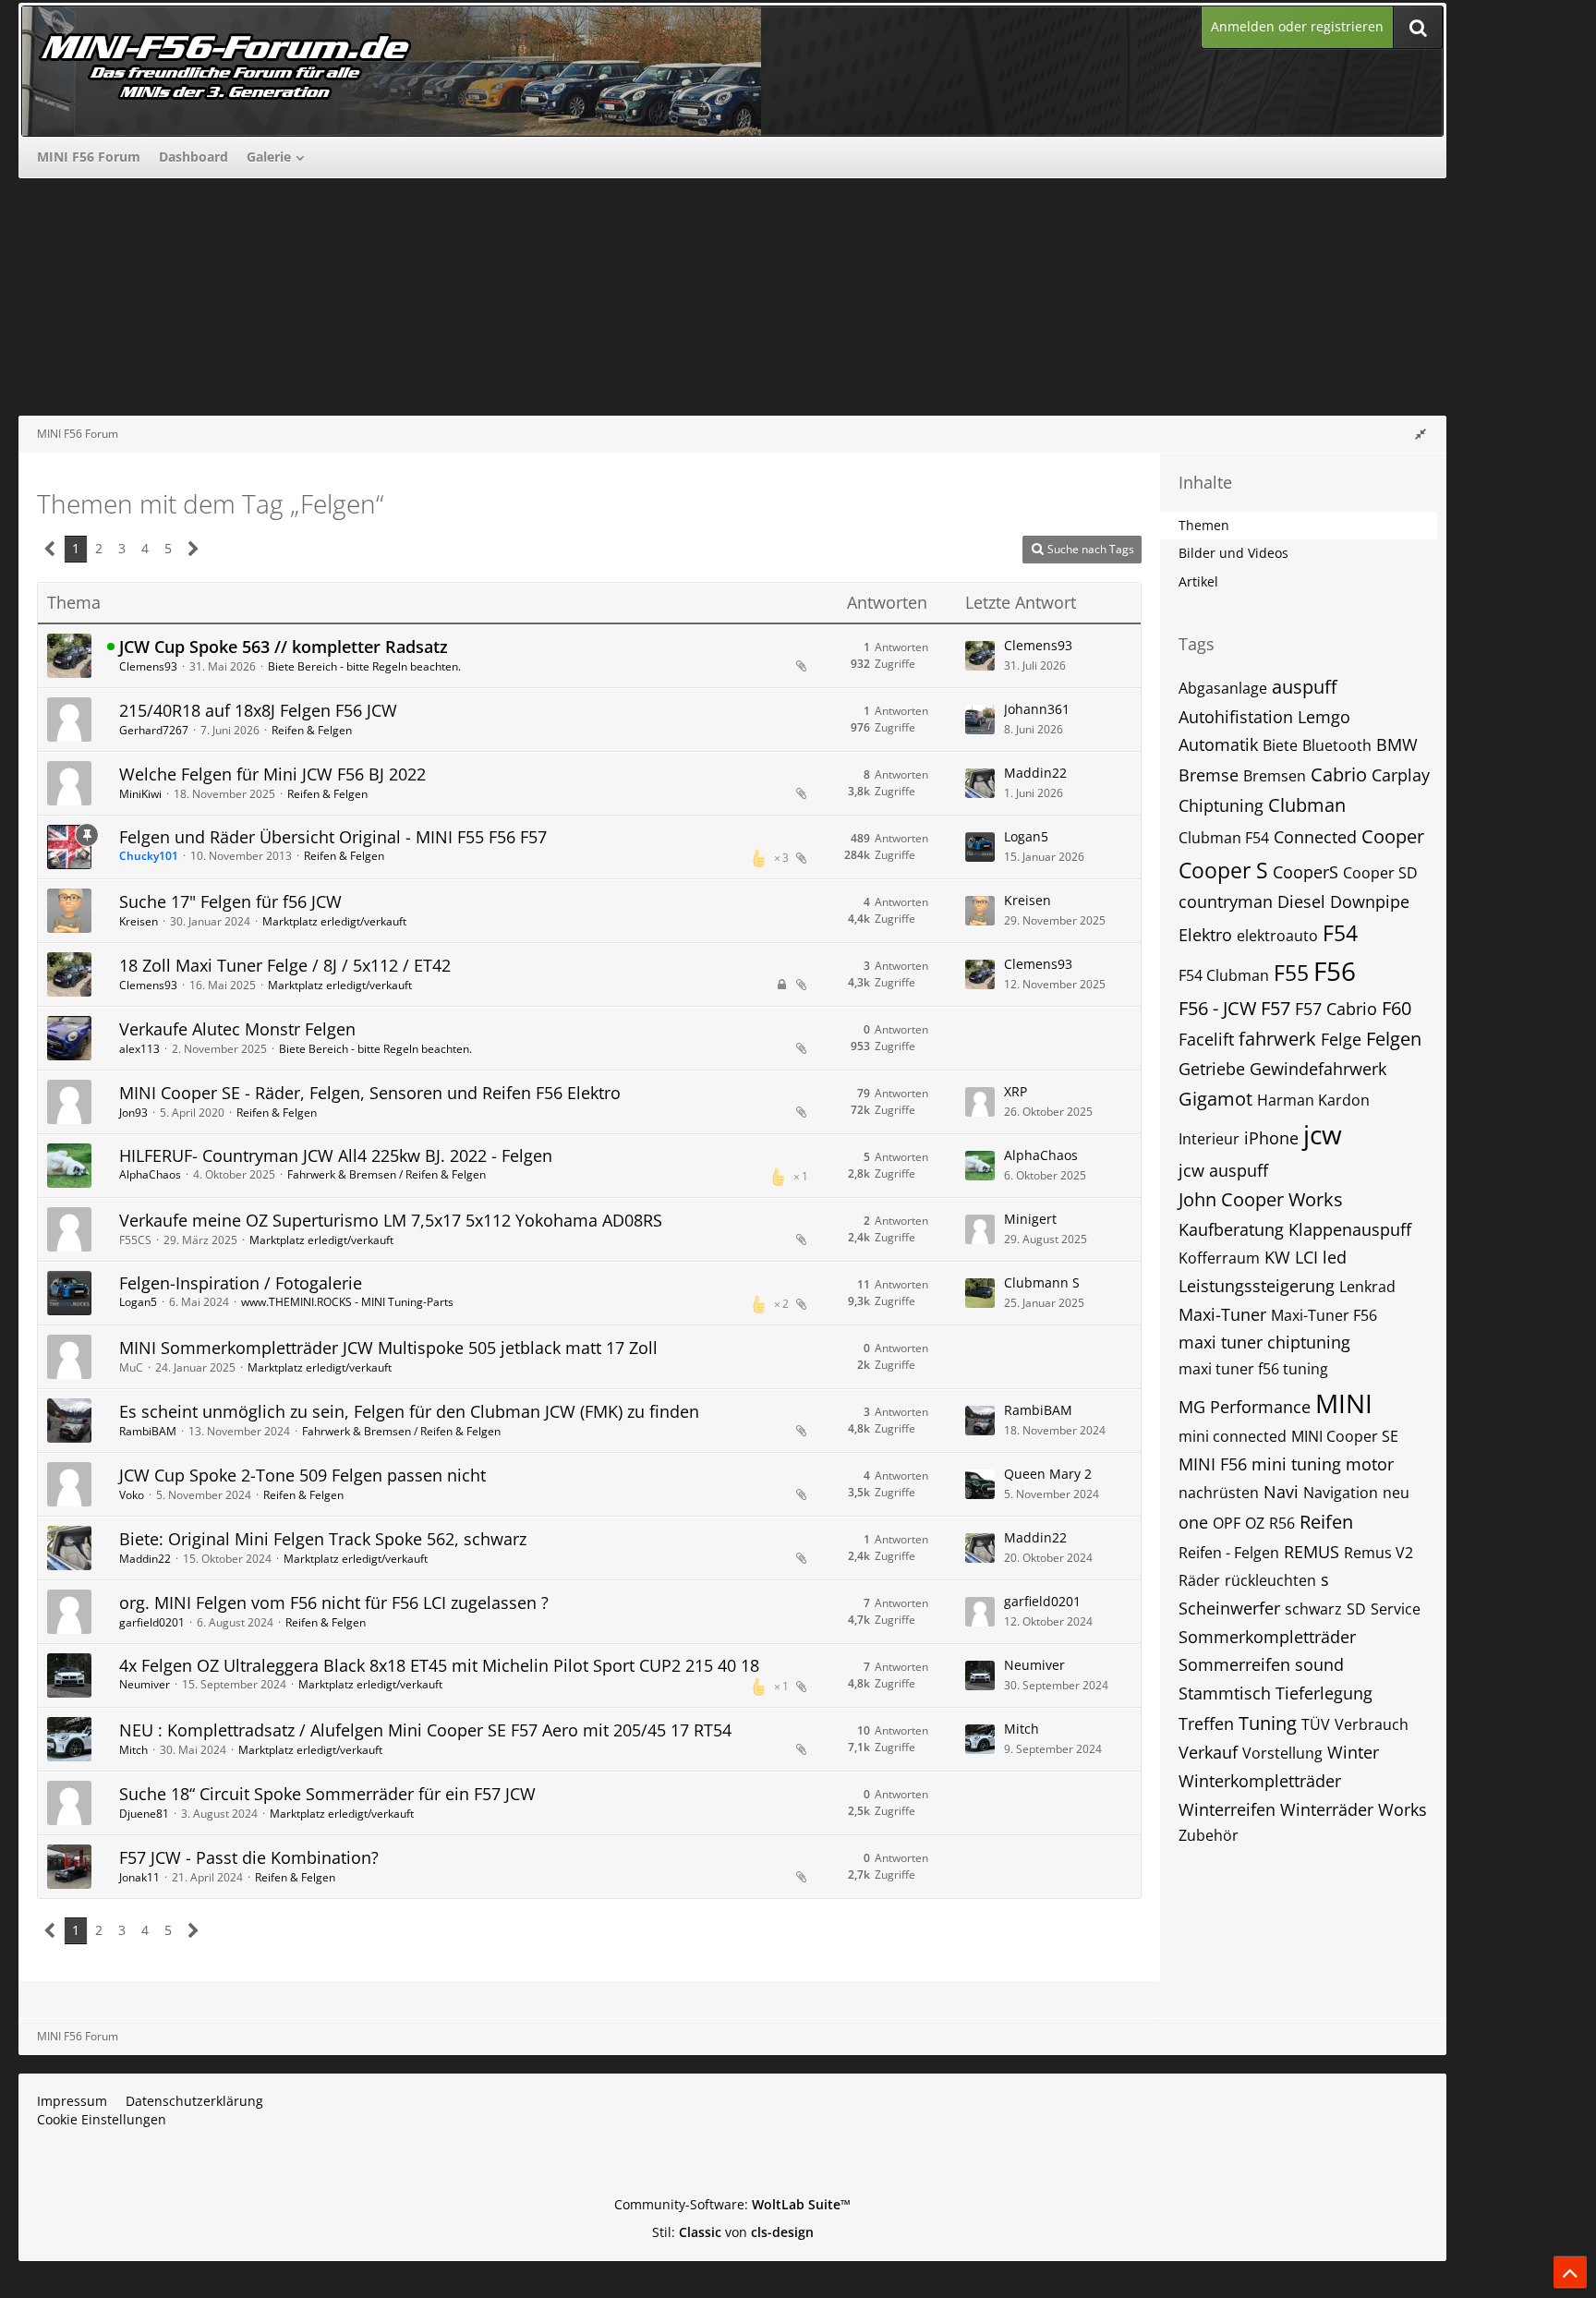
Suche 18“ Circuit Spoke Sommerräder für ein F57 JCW (327, 1794)
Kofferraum (1219, 1258)
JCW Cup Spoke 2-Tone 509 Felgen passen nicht (302, 1475)
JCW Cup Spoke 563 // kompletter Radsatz (284, 647)
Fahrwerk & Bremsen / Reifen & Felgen (387, 1174)
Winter (1353, 1752)
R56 (1282, 1523)
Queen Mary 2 (1048, 1474)
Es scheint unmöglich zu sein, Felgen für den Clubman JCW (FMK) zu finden (409, 1411)
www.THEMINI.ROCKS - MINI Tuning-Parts (347, 1302)
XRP (1016, 1091)
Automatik (1218, 744)
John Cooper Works (1261, 1199)
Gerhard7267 (154, 730)
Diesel (1301, 901)
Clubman (1307, 805)
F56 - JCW (1217, 1008)
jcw (1323, 1134)
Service (1396, 1609)
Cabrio (1339, 774)
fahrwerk (1277, 1039)
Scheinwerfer (1229, 1608)
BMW (1397, 744)
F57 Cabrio (1336, 1009)
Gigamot (1215, 1099)
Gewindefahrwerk (1318, 1069)
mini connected (1233, 1436)
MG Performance (1245, 1407)
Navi (1281, 1492)
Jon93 (133, 1113)
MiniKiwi (140, 794)
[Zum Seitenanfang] (1570, 2272)
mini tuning (1296, 1464)
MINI (1344, 1403)
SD (1356, 1609)
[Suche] (1418, 27)
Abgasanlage (1223, 688)
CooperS (1306, 872)
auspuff (1304, 687)
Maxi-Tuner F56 (1324, 1315)
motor (1370, 1464)
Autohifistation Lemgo (1264, 717)
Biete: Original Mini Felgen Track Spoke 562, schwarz (323, 1539)
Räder (1199, 1580)
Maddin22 (1035, 773)
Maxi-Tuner (1222, 1314)
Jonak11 (139, 1877)
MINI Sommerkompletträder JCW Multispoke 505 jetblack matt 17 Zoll (388, 1348)
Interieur (1209, 1139)
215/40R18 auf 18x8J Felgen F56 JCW (258, 710)
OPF (1227, 1523)
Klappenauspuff (1350, 1229)
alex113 (139, 1049)
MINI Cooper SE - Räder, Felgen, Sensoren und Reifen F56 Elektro (370, 1093)
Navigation (1341, 1493)
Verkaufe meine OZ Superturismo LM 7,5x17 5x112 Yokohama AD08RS (391, 1220)
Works (1403, 1809)
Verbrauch (1372, 1724)
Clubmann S (1042, 1282)
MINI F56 (1213, 1464)
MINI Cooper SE (1345, 1436)
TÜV (1316, 1724)
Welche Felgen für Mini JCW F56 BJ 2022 (272, 774)
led (1335, 1257)
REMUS (1312, 1552)
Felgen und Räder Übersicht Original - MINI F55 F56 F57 (333, 837)
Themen (1204, 525)
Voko (132, 1495)
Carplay (1401, 775)
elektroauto (1277, 936)
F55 (1291, 973)
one (1193, 1522)
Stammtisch (1225, 1693)
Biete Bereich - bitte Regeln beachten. (364, 666)
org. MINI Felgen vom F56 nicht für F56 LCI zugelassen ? (334, 1603)
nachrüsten (1219, 1493)
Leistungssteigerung (1257, 1286)
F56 (1335, 971)
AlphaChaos (150, 1174)
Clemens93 (148, 666)
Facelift (1206, 1039)
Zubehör (1209, 1835)
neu (1396, 1493)
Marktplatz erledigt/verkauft (334, 921)
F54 (1340, 933)
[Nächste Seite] (193, 549)
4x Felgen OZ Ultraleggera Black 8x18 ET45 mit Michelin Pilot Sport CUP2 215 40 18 (439, 1665)
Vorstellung (1282, 1753)
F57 (1276, 1008)
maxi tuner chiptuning (1264, 1342)
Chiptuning (1221, 805)
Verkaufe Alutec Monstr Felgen (237, 1029)
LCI (1306, 1257)
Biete (1280, 745)
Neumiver (145, 1684)
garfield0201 (152, 1622)
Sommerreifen (1234, 1664)
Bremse (1209, 775)
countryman (1226, 901)
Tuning (1268, 1723)
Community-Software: (732, 2204)
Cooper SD (1380, 873)
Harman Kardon (1313, 1100)
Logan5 (1026, 836)
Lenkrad (1367, 1287)
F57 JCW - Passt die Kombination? (249, 1857)
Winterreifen (1227, 1809)
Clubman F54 (1224, 838)
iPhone (1271, 1138)
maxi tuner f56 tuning (1253, 1369)
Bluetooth (1337, 745)
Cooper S (1223, 870)
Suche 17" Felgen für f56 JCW (230, 901)
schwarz (1313, 1609)
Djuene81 (144, 1814)
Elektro (1205, 935)
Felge (1341, 1039)
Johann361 (1037, 709)
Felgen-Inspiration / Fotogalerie (241, 1283)
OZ (1255, 1523)
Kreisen (139, 921)
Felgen (1394, 1039)
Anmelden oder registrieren (1297, 26)
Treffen (1206, 1723)
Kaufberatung (1231, 1229)
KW (1277, 1257)
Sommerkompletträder (1267, 1637)
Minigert (1030, 1219)
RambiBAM (148, 1431)
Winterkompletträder (1260, 1781)
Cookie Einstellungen (102, 2119)
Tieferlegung (1324, 1693)
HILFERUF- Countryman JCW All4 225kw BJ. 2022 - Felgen (336, 1155)
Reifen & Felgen (312, 730)
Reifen (1326, 1522)
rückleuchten (1270, 1580)
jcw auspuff (1223, 1170)
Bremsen (1275, 776)
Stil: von (733, 2232)
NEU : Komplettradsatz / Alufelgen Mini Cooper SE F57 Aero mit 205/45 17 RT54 (425, 1730)
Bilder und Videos (1233, 553)
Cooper (1393, 836)
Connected (1315, 837)
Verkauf (1208, 1752)
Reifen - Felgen (1229, 1553)
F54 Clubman (1224, 975)
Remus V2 (1378, 1553)
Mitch (133, 1750)
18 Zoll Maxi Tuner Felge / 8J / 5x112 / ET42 (285, 965)
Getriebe (1212, 1069)
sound (1319, 1664)
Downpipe (1370, 901)
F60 (1396, 1008)
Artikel (1198, 581)
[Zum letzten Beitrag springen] (980, 656)
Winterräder (1327, 1809)
